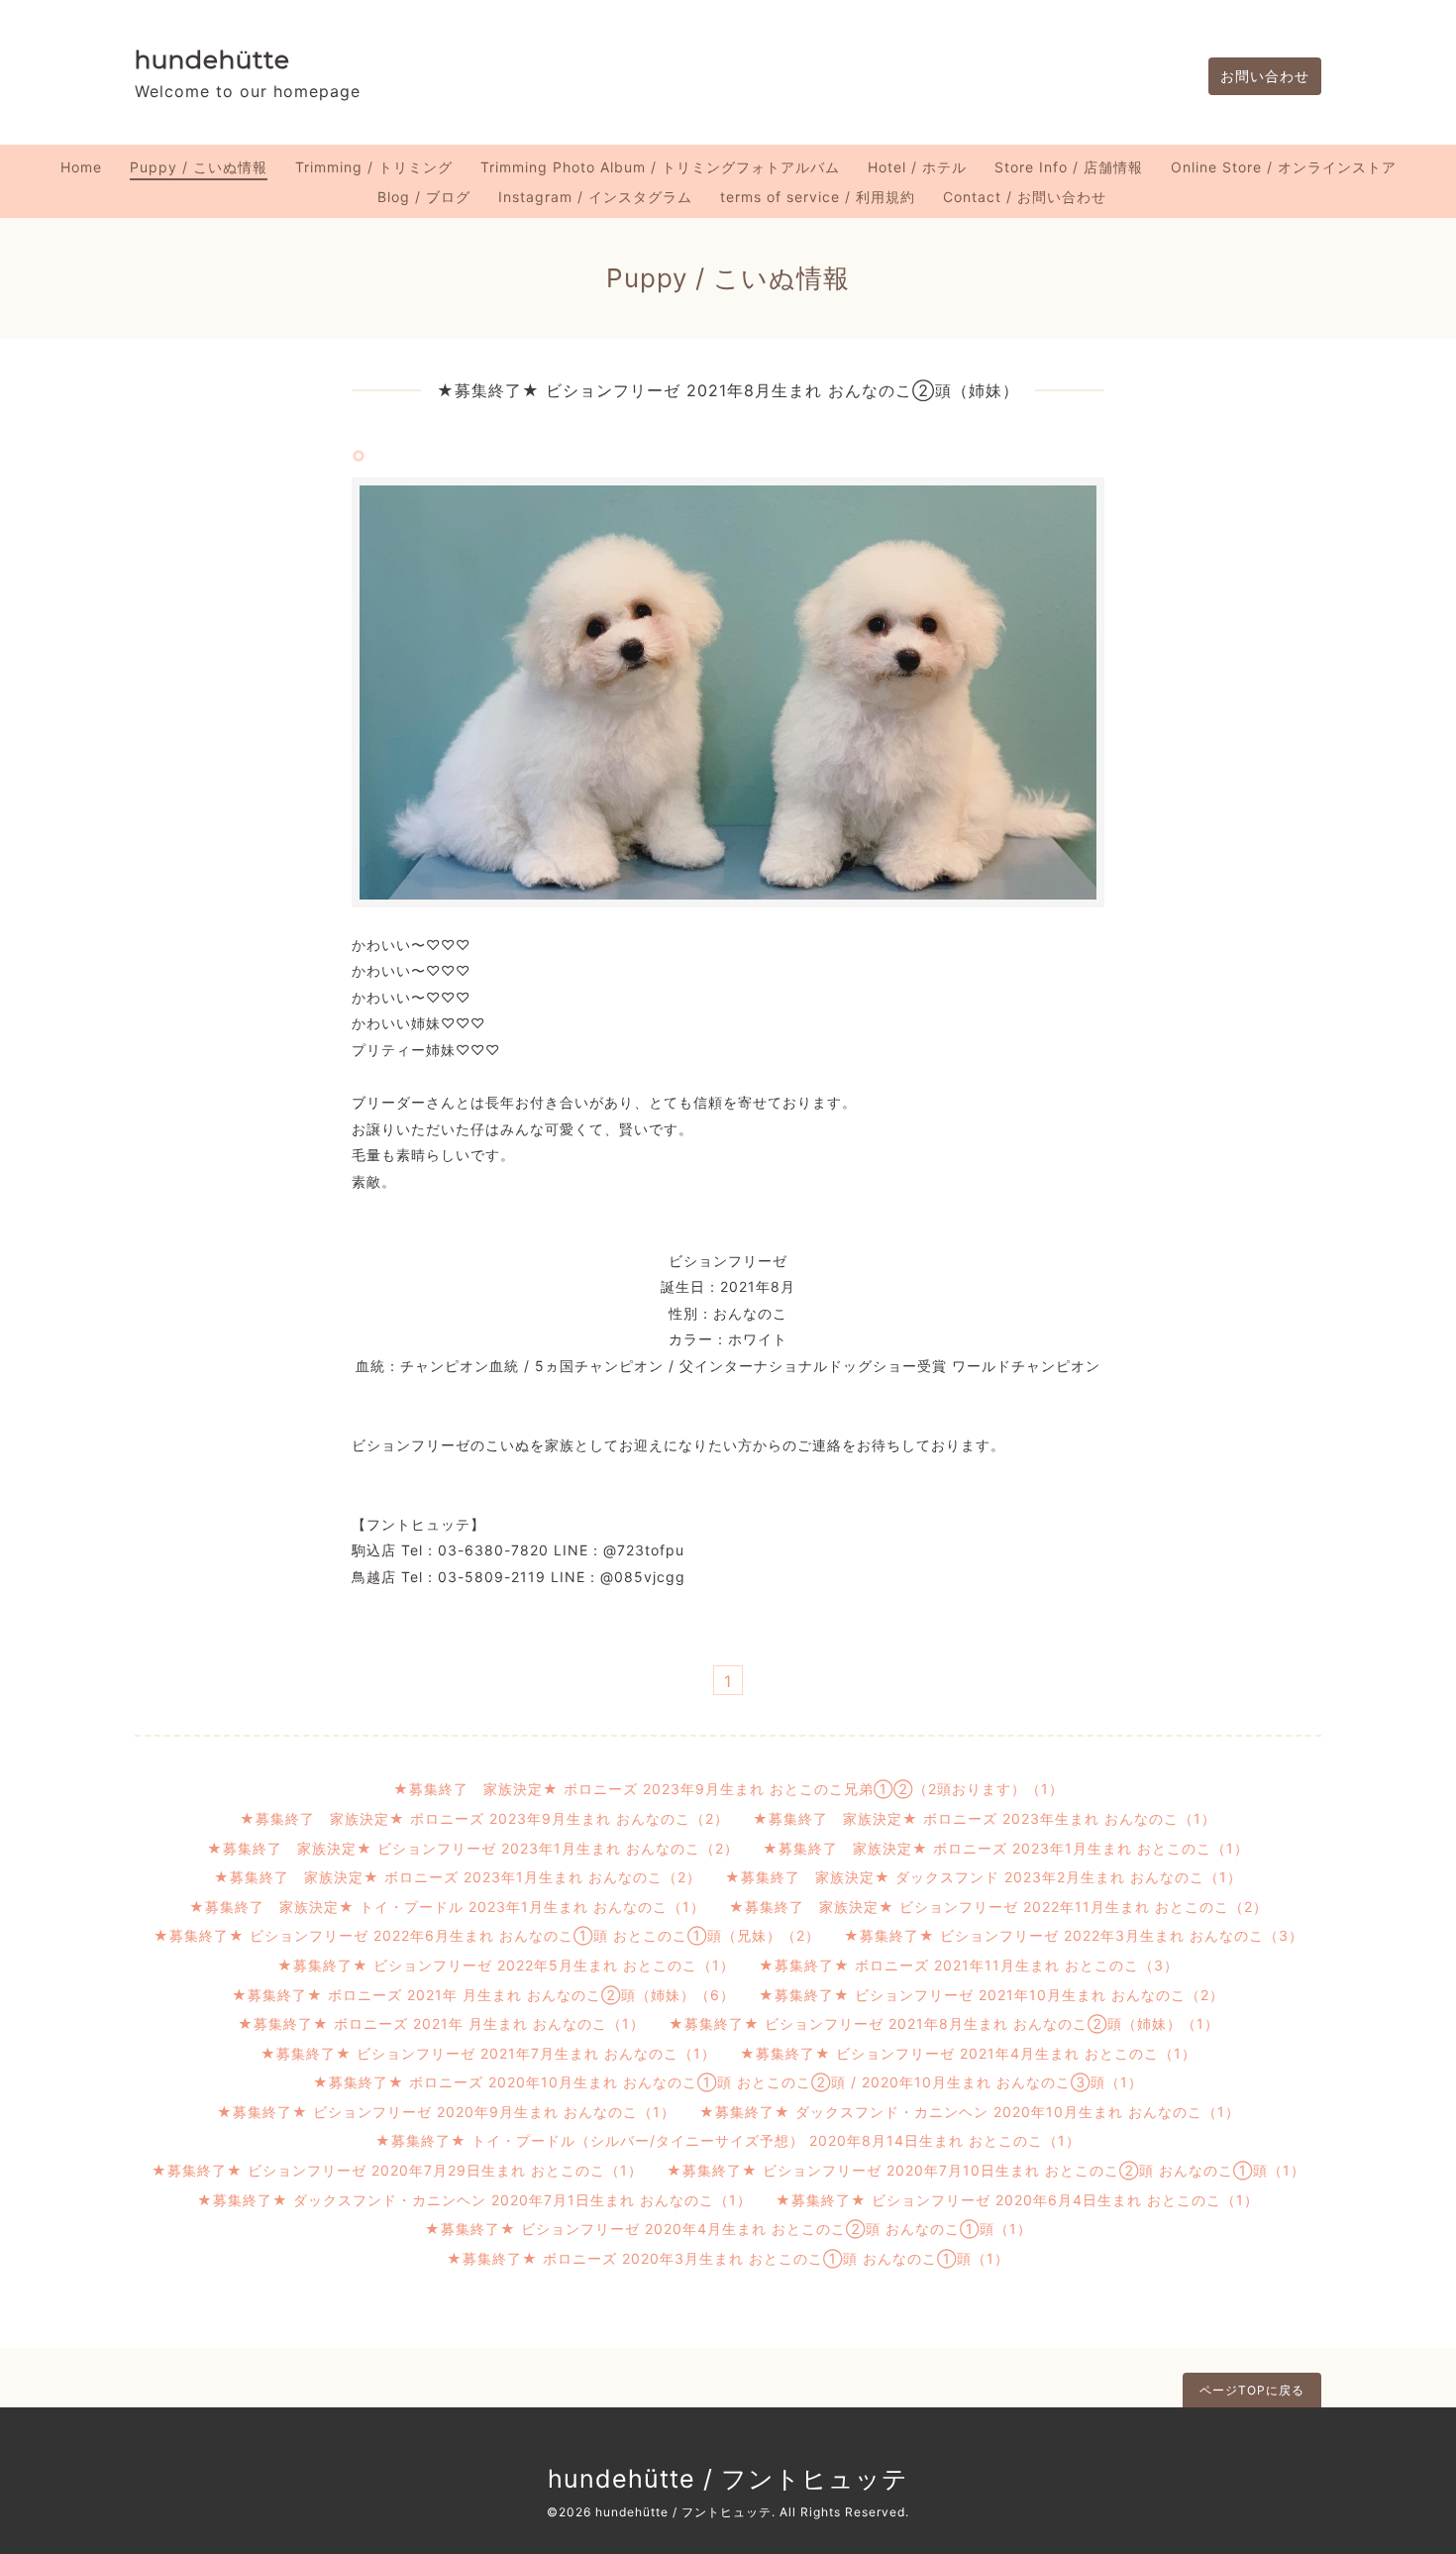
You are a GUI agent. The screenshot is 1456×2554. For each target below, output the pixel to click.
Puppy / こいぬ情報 (199, 167)
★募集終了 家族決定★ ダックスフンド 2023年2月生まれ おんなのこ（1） (984, 1877)
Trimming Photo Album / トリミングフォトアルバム (660, 167)
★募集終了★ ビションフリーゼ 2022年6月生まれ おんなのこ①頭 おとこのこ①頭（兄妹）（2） (487, 1935)
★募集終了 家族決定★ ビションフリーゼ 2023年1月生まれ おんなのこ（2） (473, 1848)
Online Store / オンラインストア (1284, 167)
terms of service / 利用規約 (818, 197)
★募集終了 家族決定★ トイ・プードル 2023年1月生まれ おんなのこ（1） (447, 1907)
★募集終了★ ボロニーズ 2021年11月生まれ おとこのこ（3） (969, 1965)
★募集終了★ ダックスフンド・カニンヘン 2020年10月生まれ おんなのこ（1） (970, 2112)
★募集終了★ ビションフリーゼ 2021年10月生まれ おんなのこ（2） (991, 1995)
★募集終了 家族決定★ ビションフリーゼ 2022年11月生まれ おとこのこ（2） (998, 1907)
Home (81, 167)
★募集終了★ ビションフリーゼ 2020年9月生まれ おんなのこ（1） (446, 2112)
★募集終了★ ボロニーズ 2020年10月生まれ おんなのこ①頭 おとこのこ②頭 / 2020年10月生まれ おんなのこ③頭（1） (728, 2082)
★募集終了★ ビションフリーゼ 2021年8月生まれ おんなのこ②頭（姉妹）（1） (944, 2023)
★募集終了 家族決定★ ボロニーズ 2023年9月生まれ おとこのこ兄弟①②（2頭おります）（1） (728, 1789)
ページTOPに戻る (1252, 2390)
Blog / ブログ (424, 197)
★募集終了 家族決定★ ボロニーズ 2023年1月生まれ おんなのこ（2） (458, 1877)
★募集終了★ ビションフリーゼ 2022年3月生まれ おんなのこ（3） (1074, 1935)
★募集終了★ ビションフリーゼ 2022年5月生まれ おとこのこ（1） (506, 1965)
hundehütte (212, 59)
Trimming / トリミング (374, 167)
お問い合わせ (1265, 76)
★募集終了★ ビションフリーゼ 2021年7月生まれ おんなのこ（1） (488, 2053)
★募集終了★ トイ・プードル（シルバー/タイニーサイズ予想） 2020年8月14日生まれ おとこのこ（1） (728, 2140)
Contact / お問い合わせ (1025, 197)
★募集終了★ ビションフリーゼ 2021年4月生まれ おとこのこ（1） (968, 2053)
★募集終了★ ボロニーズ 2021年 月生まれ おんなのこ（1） (441, 2023)
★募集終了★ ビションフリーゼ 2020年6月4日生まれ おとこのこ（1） (1017, 2200)
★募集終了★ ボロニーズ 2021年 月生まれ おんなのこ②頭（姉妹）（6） (483, 1995)
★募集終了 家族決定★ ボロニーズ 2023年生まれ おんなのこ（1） (985, 1818)
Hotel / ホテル (917, 167)
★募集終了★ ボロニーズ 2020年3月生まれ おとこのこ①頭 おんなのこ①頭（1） (728, 2258)
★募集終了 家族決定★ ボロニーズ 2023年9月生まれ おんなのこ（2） (484, 1818)
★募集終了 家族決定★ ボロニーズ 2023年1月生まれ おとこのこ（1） (1006, 1848)
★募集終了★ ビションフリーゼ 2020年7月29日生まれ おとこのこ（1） (397, 2170)
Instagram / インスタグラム (595, 197)
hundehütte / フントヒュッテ (728, 2479)
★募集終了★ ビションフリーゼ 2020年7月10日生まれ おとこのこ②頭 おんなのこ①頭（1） (986, 2170)
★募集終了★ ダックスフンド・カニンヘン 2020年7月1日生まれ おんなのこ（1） (474, 2200)
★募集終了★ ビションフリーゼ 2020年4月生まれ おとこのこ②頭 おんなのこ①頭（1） (728, 2229)
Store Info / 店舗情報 (1069, 167)
